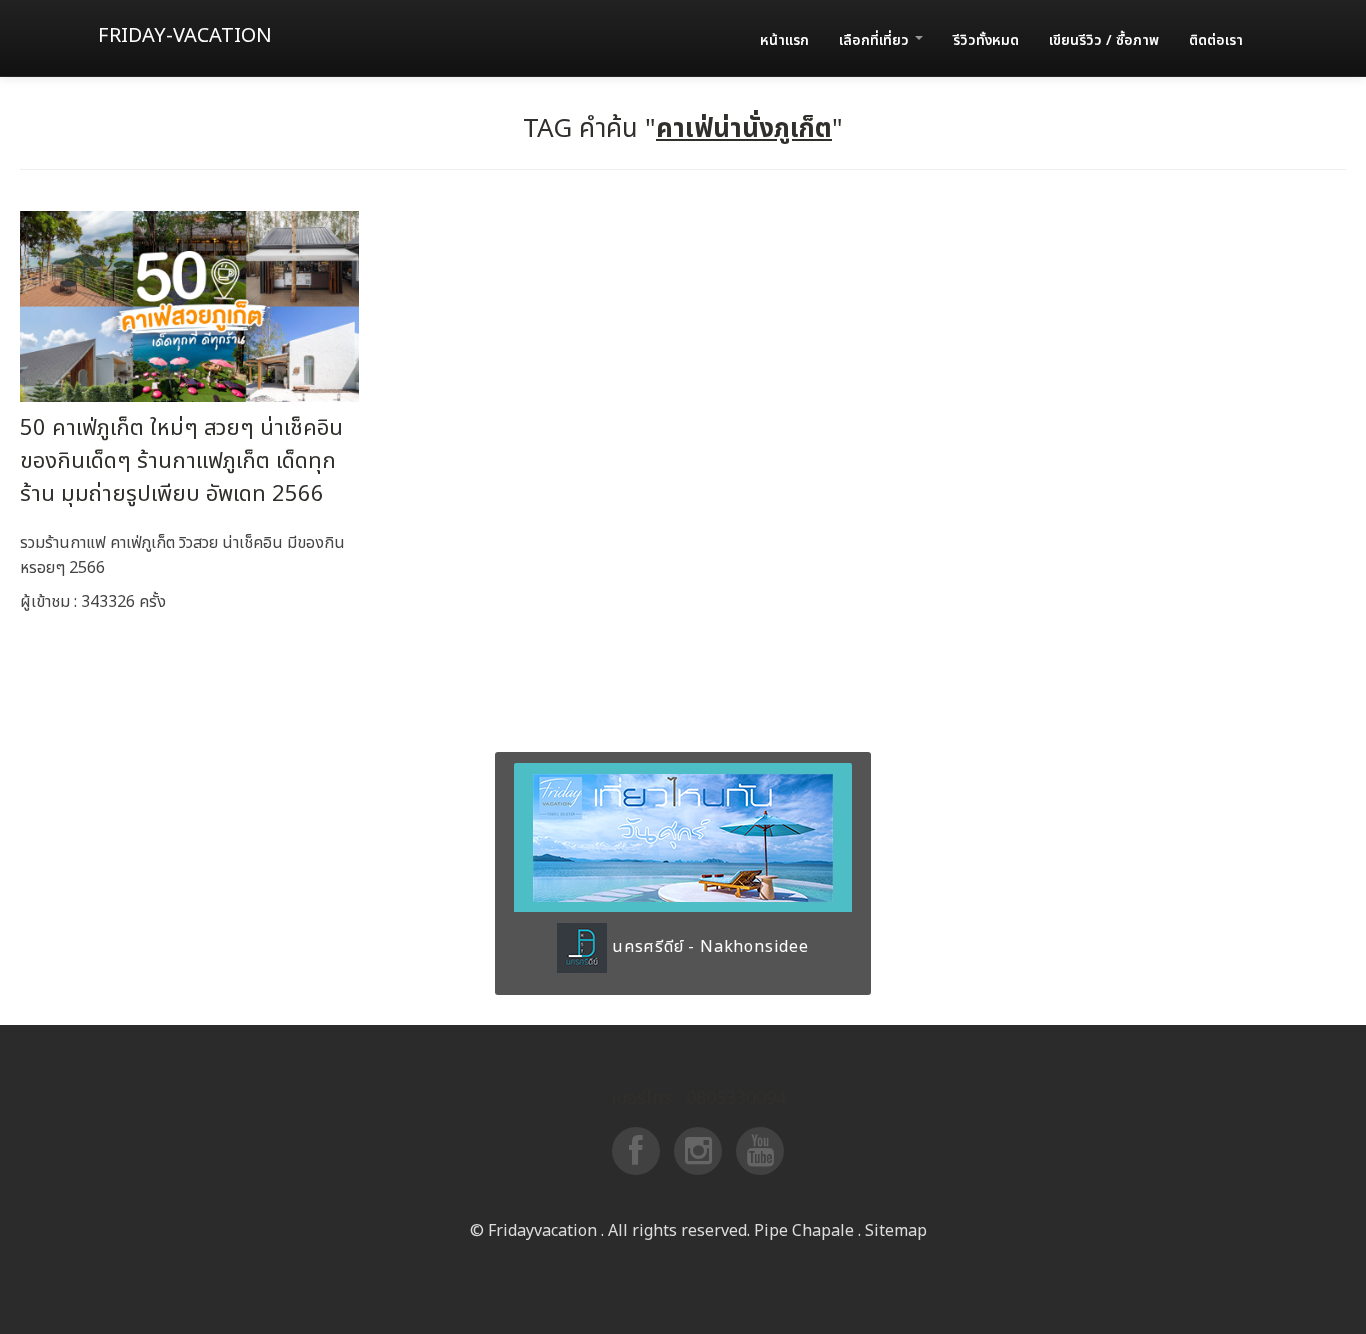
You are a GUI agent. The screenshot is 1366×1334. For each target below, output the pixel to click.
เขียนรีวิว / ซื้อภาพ (1104, 40)
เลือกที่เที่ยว (876, 40)
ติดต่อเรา (1216, 40)
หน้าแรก (784, 40)
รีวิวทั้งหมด (986, 40)
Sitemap (896, 1231)
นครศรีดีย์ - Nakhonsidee (708, 947)
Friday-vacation (185, 36)
